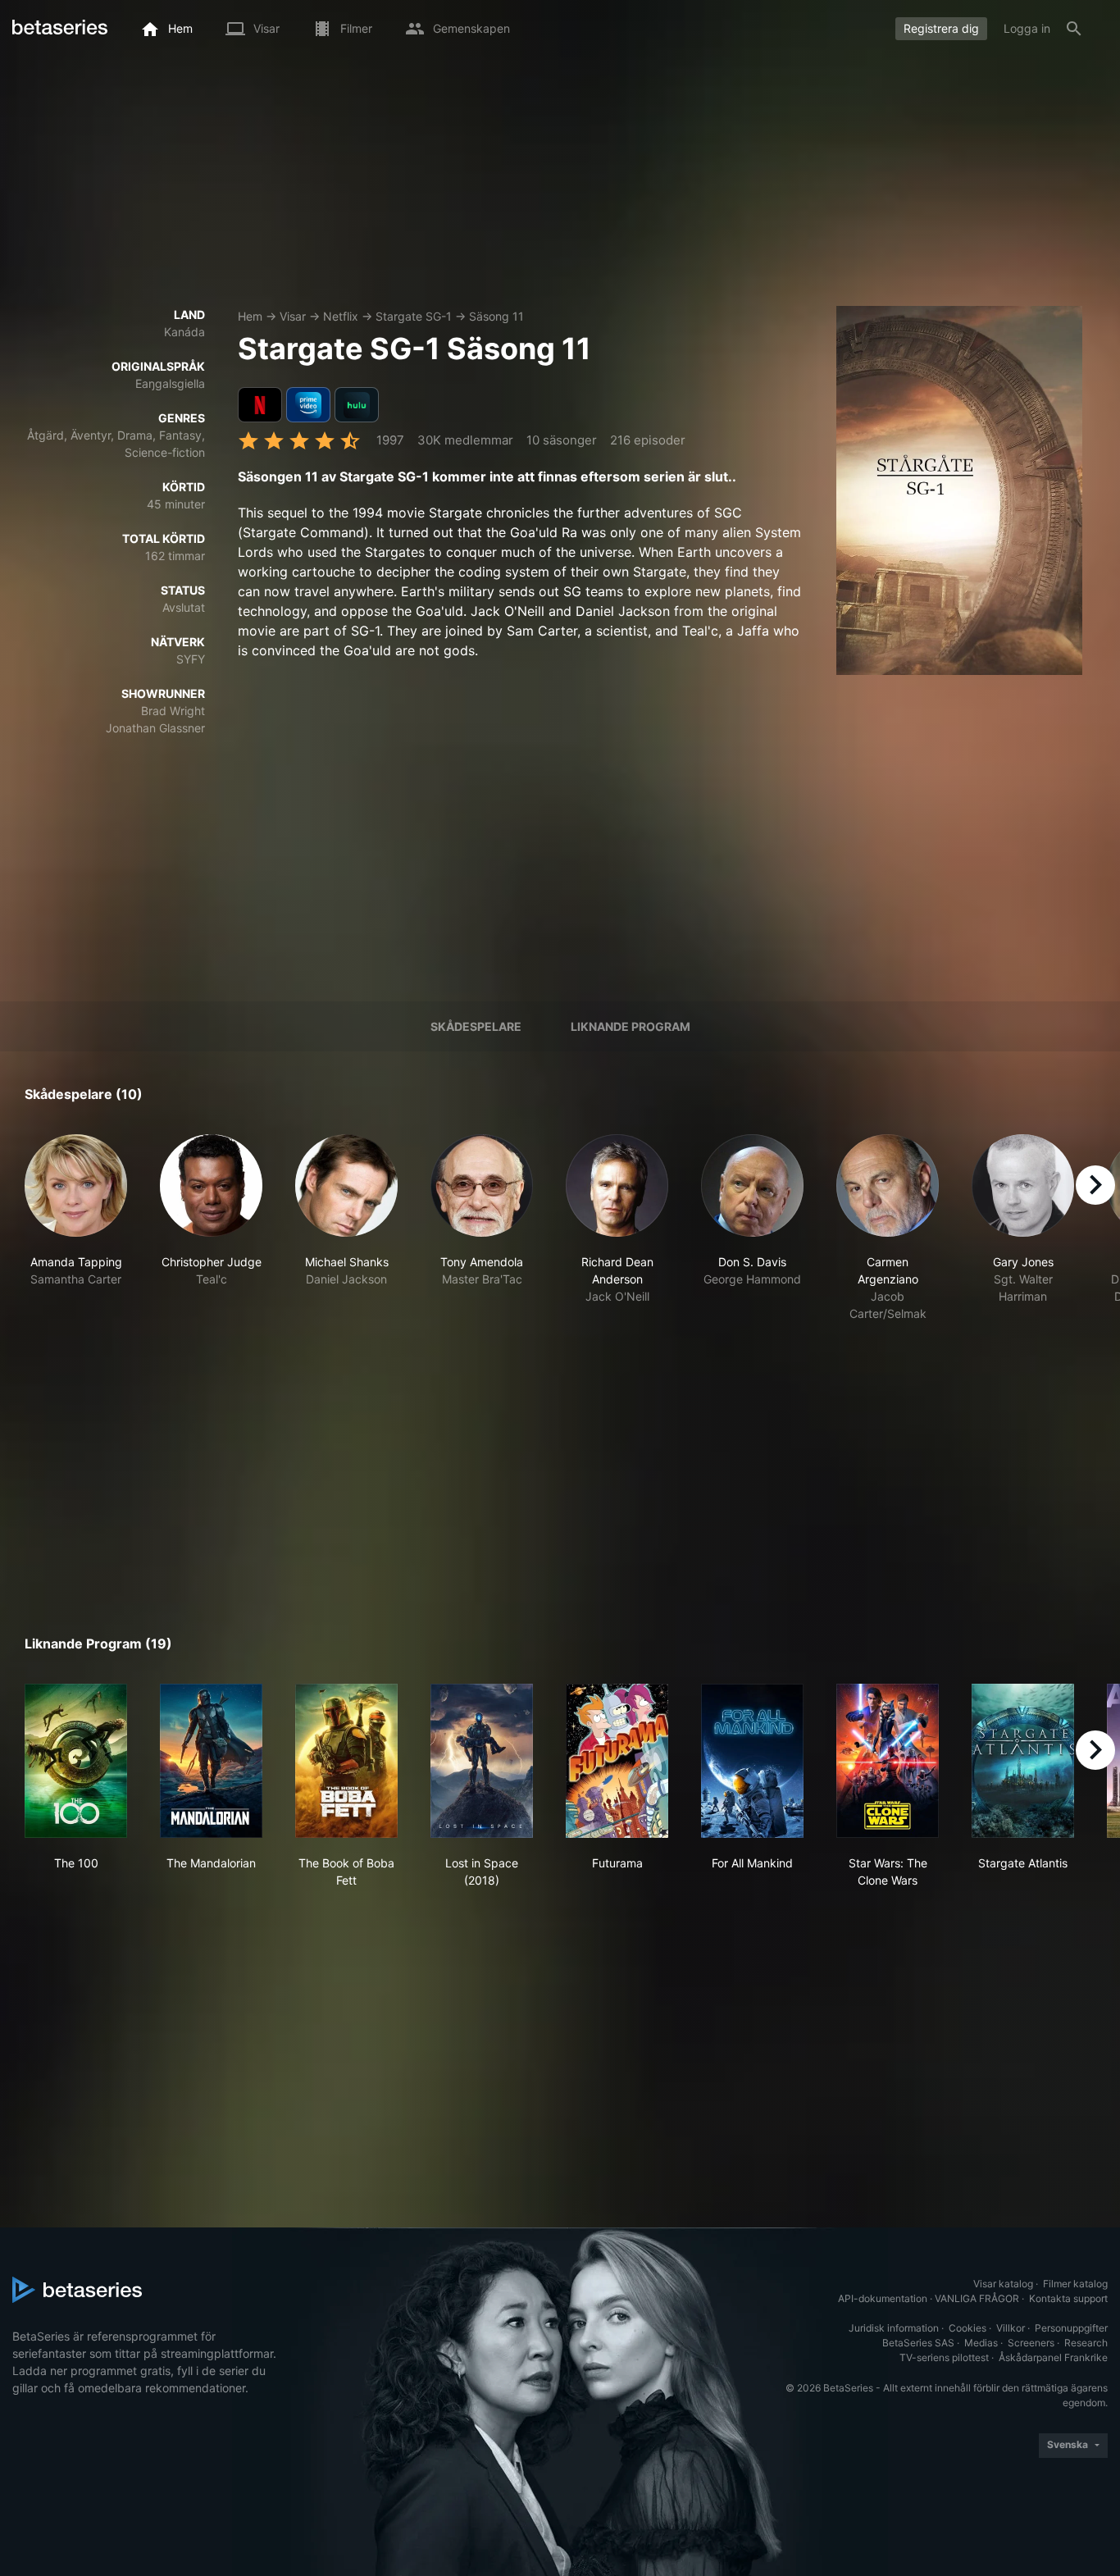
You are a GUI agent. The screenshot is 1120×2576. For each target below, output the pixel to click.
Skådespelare (476, 1026)
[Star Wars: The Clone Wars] (888, 1761)
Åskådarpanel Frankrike (1053, 2357)
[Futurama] (617, 1761)
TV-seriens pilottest (944, 2357)
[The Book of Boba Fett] (346, 1761)
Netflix (341, 316)
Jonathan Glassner (155, 728)
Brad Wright (173, 711)
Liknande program (631, 1026)
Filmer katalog (1075, 2284)
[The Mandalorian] (211, 1761)
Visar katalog (1003, 2284)
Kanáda (184, 332)
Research (1086, 2343)
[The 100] (76, 1761)
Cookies (967, 2328)
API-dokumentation (883, 2298)
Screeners (1031, 2343)
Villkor (1011, 2328)
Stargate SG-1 (414, 316)
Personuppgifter (1071, 2328)
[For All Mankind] (752, 1761)
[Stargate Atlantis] (1023, 1761)
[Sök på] (1074, 29)
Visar (293, 316)
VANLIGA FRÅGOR (977, 2298)
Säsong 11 (496, 316)
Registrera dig (941, 28)
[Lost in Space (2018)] (482, 1761)
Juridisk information (894, 2328)
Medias (981, 2343)
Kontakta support (1068, 2298)
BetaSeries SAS (918, 2343)
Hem (250, 316)
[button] (76, 1228)
